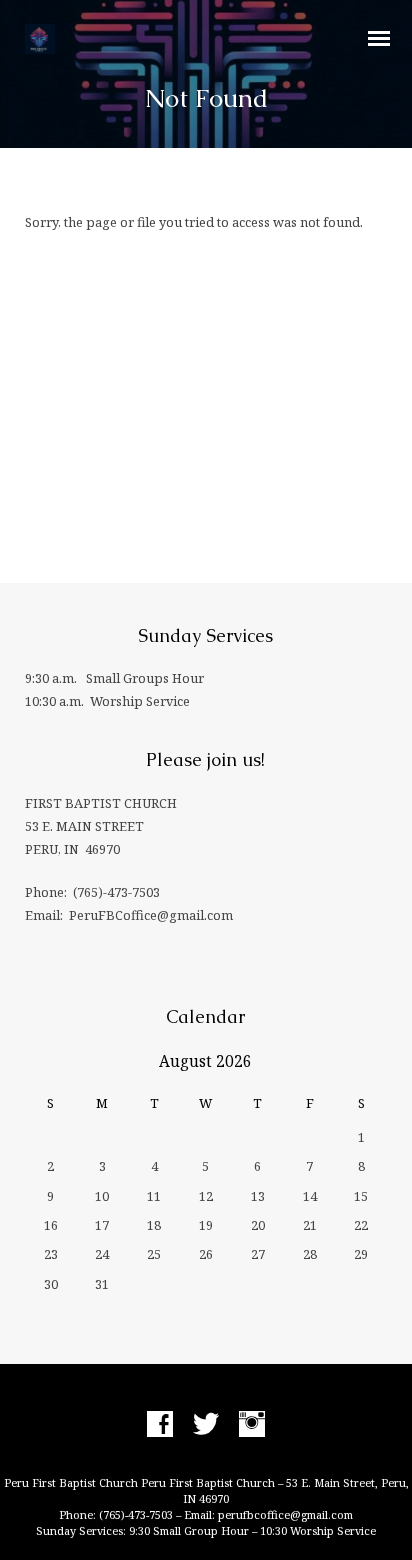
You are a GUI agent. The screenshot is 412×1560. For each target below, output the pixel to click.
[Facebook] (160, 1425)
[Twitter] (206, 1425)
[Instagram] (252, 1425)
